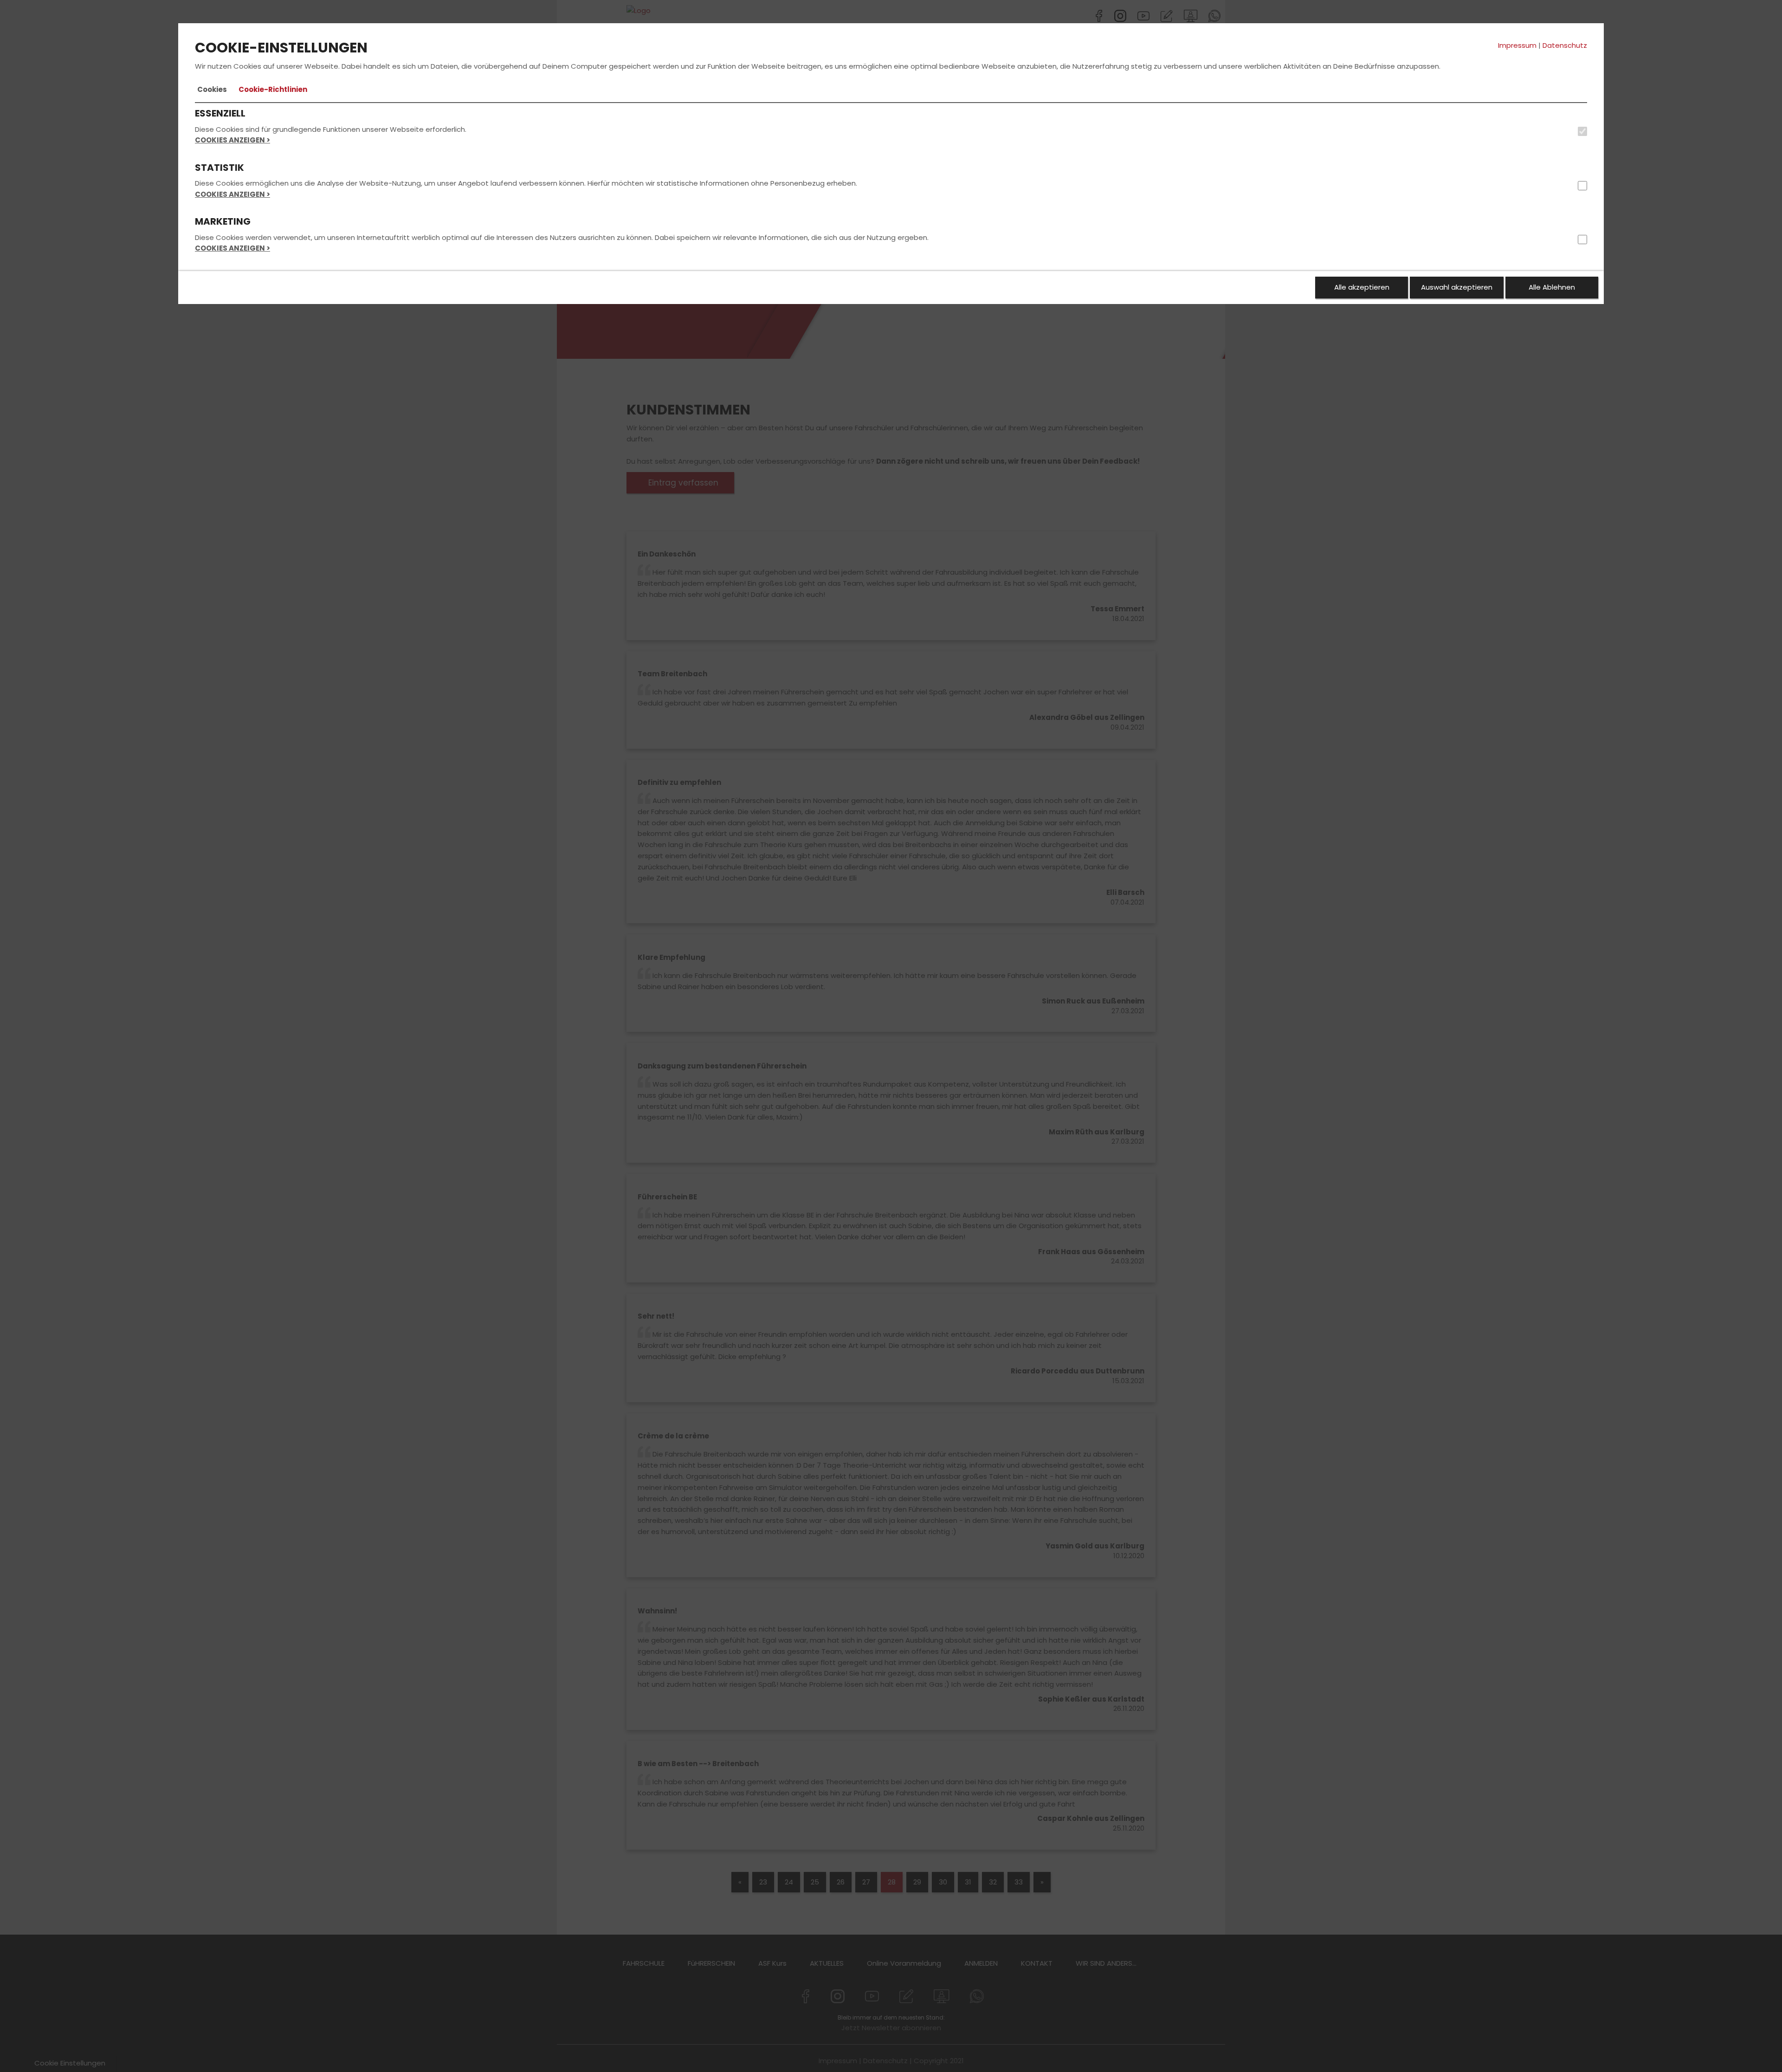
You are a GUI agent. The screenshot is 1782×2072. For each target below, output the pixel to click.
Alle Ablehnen (1552, 287)
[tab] (212, 90)
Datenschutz (1565, 45)
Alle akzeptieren (1362, 287)
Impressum (1517, 45)
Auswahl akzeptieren (1457, 287)
